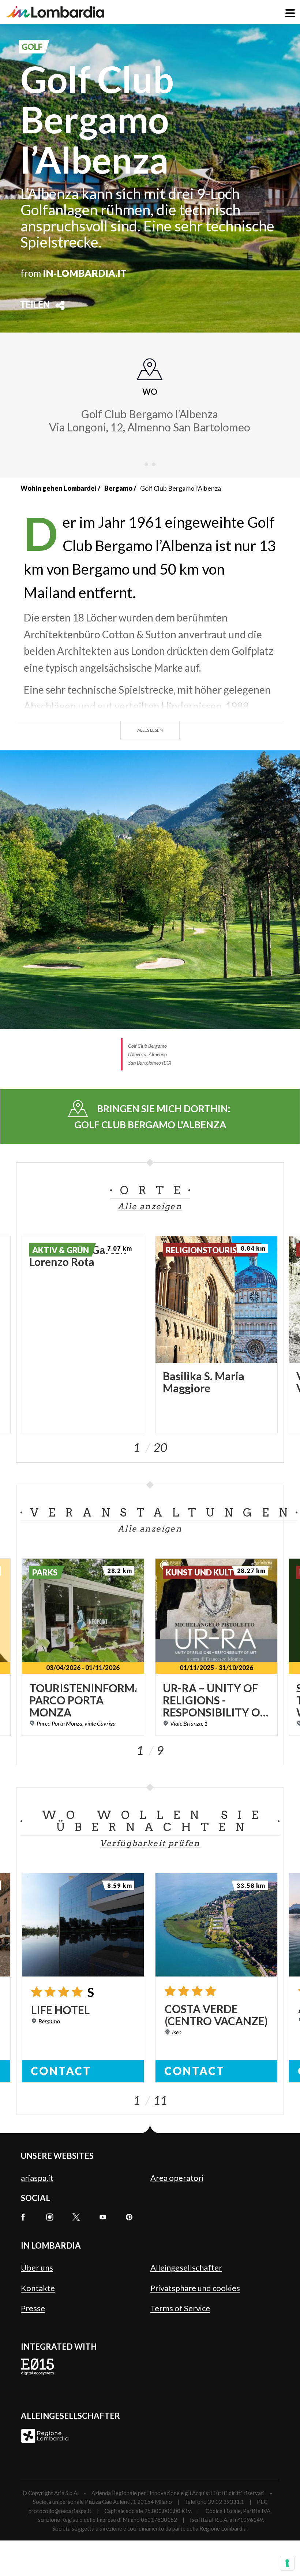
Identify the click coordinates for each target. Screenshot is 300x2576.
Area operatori (177, 2178)
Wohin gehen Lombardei (59, 488)
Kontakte (38, 2288)
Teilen (35, 305)
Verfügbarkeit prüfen (150, 1843)
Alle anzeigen (150, 1206)
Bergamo (118, 488)
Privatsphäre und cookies (195, 2288)
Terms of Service (180, 2308)
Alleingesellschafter (186, 2267)
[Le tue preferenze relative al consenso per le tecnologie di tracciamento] (287, 2563)
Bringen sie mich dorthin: (153, 1117)
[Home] (56, 12)
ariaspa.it (37, 2178)
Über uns (37, 2267)
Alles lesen (150, 730)
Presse (33, 2308)
